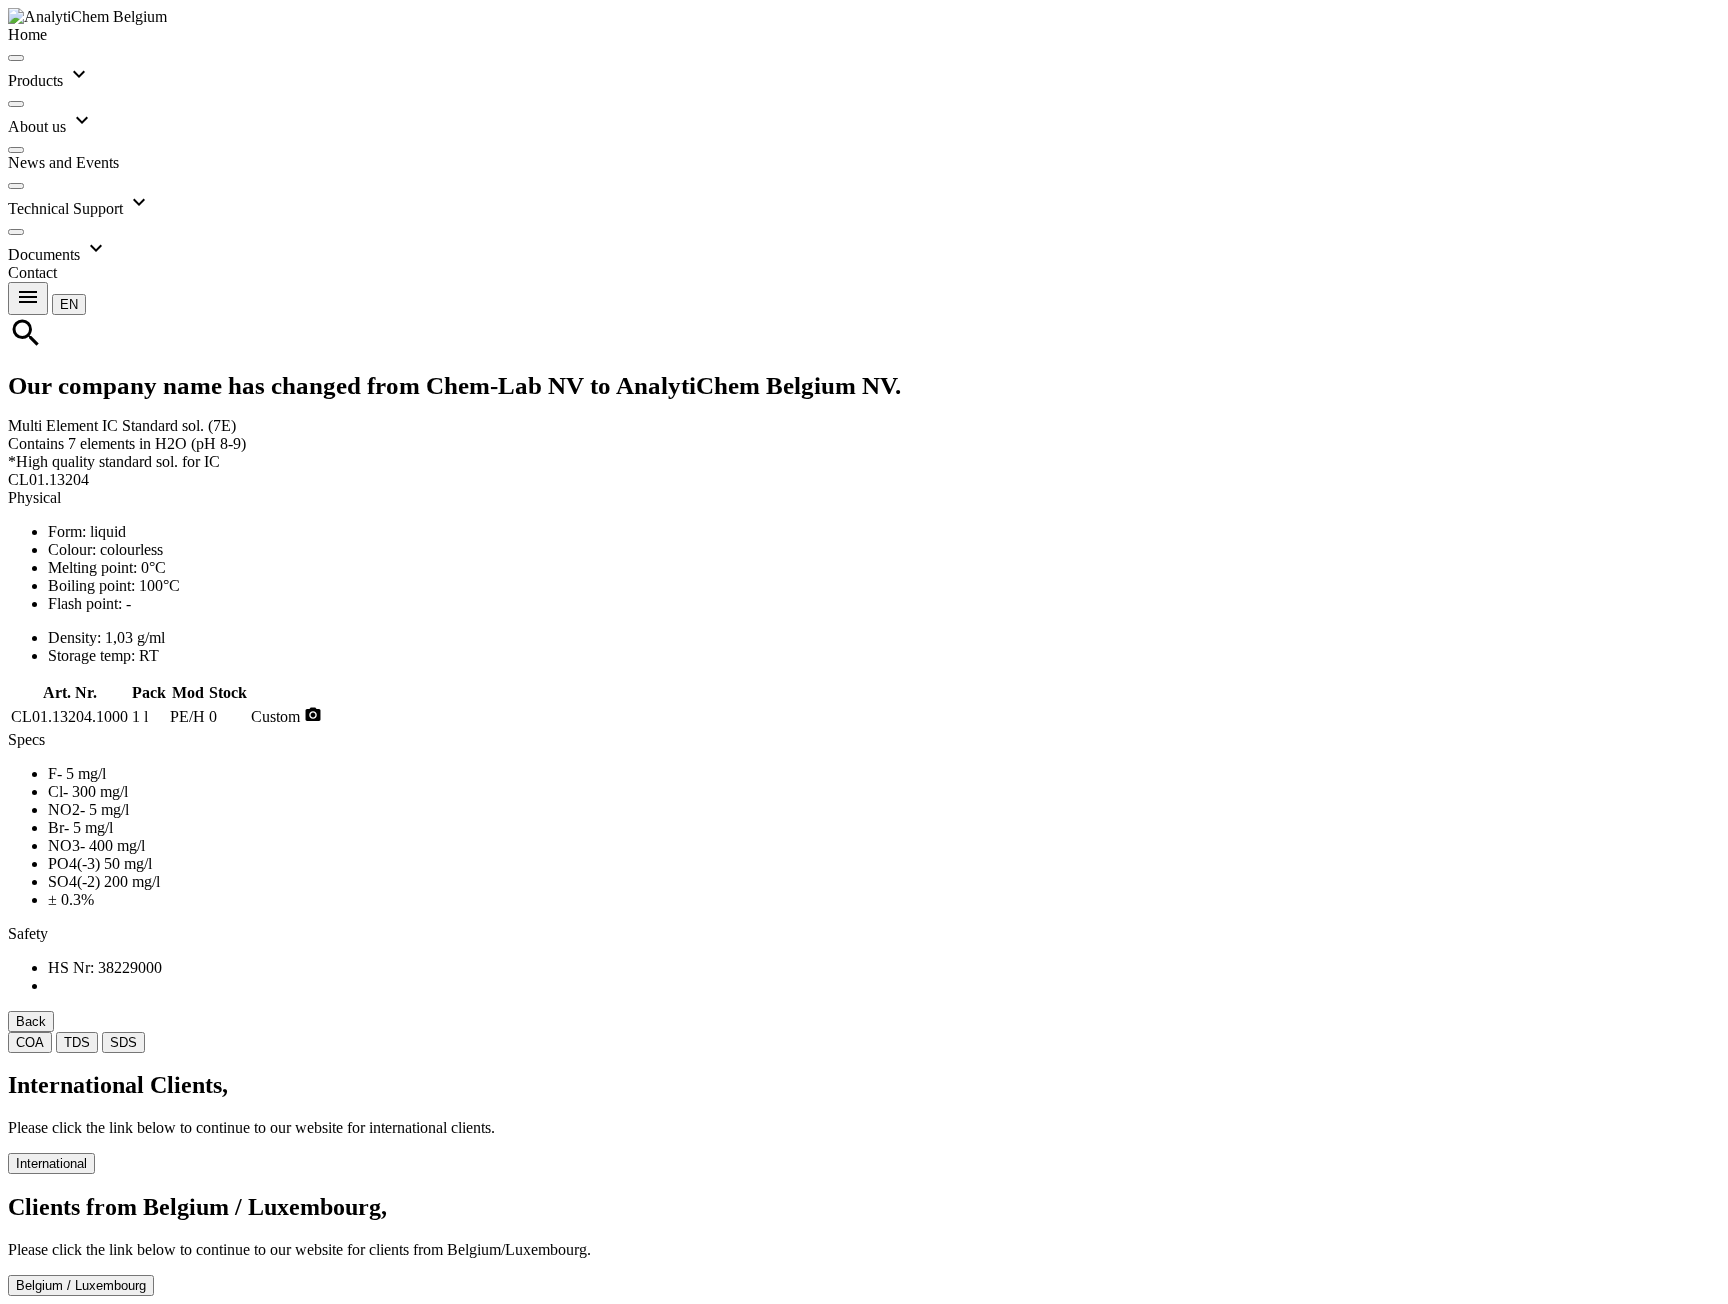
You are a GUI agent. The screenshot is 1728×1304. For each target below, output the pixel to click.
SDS (123, 1042)
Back (31, 1021)
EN (69, 304)
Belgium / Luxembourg (81, 1285)
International (51, 1163)
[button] (69, 303)
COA (30, 1042)
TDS (77, 1042)
